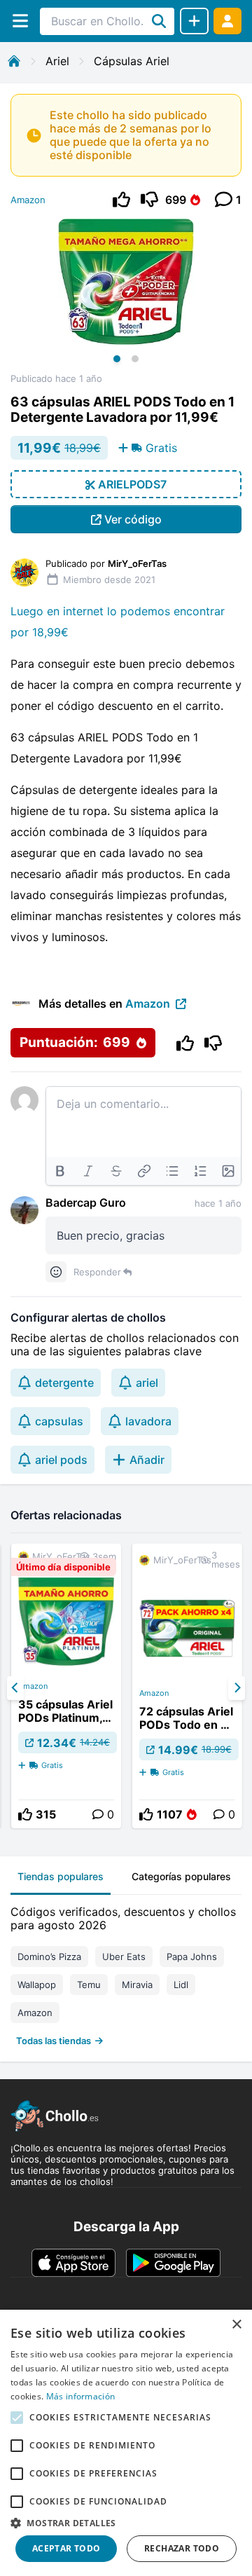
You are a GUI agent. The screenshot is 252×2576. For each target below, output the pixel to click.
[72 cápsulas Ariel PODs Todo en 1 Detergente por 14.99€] (187, 1686)
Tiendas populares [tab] (61, 1876)
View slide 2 (135, 359)
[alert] (126, 2443)
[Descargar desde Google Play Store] (173, 2263)
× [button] (236, 2325)
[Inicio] (14, 61)
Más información (81, 2396)
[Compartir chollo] (194, 21)
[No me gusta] (149, 199)
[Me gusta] (121, 199)
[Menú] (20, 21)
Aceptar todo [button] (66, 2548)
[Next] (237, 1688)
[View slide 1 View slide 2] (126, 296)
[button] (126, 2523)
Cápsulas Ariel (132, 61)
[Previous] (15, 1688)
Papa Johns (192, 1957)
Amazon (28, 200)
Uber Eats (124, 1957)
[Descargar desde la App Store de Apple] (73, 2263)
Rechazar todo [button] (182, 2548)
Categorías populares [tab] (181, 1876)
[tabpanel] (126, 1973)
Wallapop (37, 1985)
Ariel (57, 61)
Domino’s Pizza (49, 1957)
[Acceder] (227, 21)
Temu (89, 1985)
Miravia (137, 1985)
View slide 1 (117, 359)
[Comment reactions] (56, 1272)
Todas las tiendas (54, 2041)
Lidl (181, 1985)
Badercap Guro (86, 1203)
